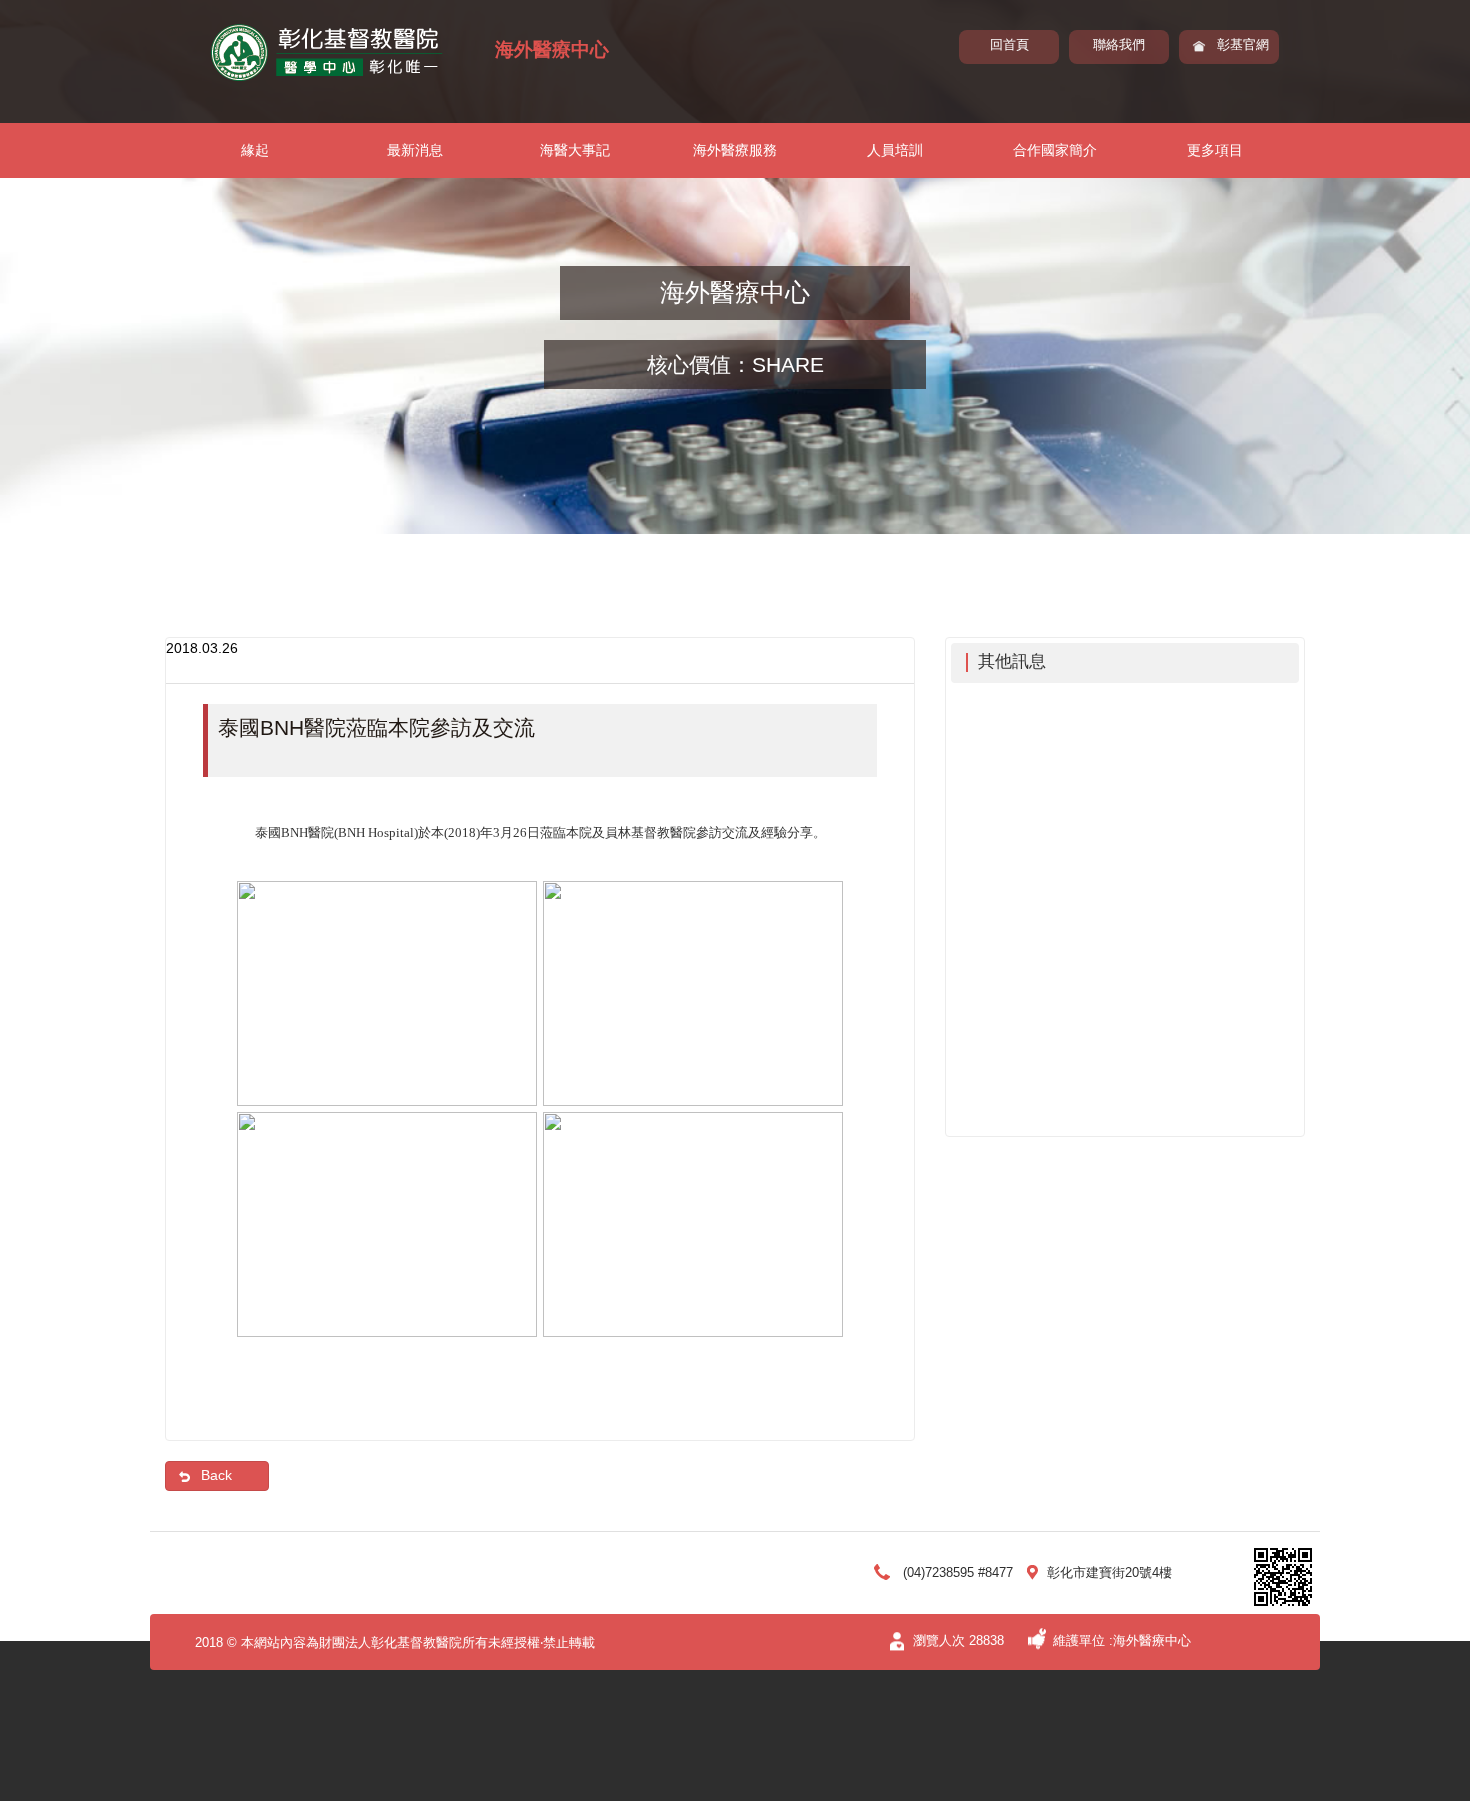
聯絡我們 (1119, 44)
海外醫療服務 (735, 150)
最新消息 (415, 150)
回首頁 (1009, 44)
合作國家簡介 (1055, 150)
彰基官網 (1243, 44)
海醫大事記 (575, 150)
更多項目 (1215, 150)
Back (216, 1475)
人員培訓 (895, 150)
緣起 (255, 150)
